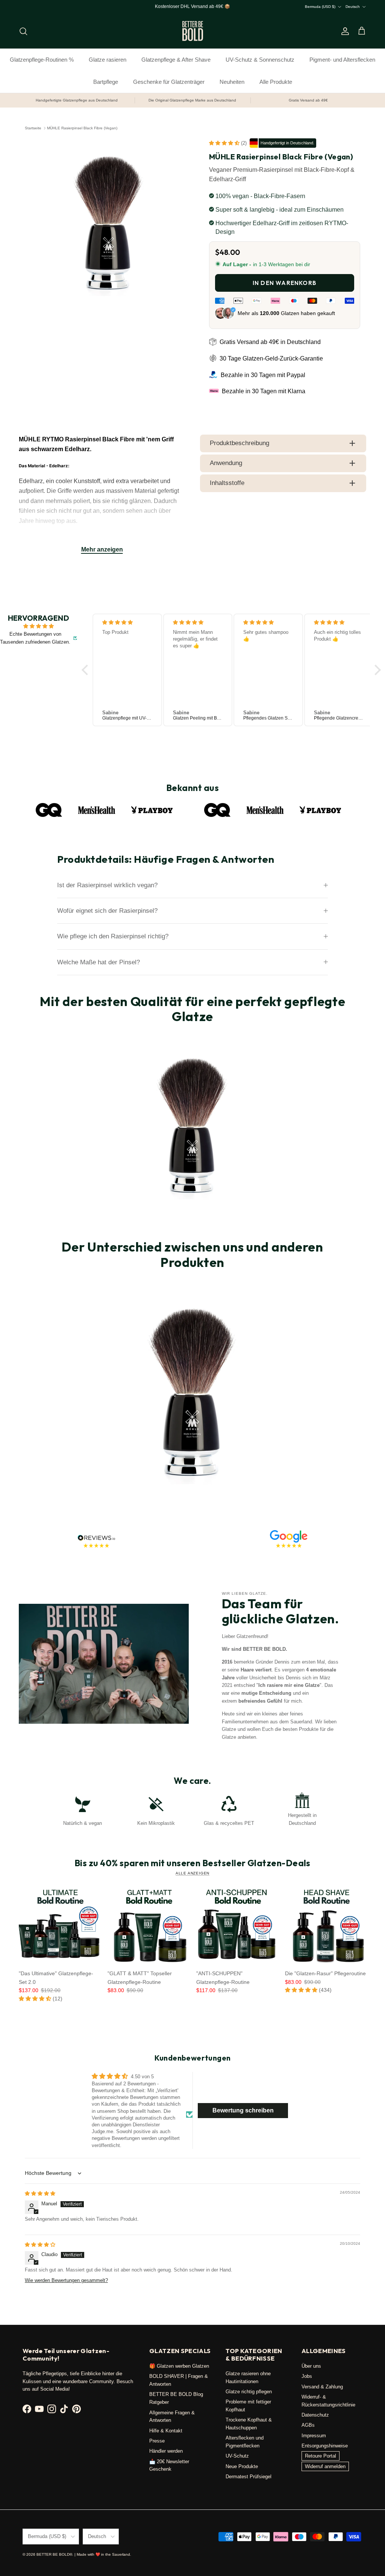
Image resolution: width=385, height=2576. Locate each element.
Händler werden (166, 2451)
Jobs (307, 2376)
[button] (225, 143)
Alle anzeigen (192, 1873)
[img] (39, 626)
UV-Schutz (237, 2456)
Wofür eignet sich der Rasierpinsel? (107, 911)
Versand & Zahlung (322, 2387)
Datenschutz (315, 2415)
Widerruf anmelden (325, 2466)
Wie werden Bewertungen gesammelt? (66, 2280)
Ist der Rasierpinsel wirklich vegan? (107, 885)
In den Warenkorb (285, 283)
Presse (157, 2441)
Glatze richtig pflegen (249, 2392)
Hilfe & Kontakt (166, 2431)
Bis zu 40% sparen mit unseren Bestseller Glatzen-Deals (192, 1863)
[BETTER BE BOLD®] (193, 31)
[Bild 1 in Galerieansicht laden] (109, 222)
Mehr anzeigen (102, 549)
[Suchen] (23, 31)
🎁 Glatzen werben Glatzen (179, 2366)
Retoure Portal (321, 2456)
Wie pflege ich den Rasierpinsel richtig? (113, 936)
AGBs (308, 2425)
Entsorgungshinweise (325, 2446)
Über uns (311, 2366)
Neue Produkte (242, 2466)
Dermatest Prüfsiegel (249, 2477)
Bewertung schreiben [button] (243, 2110)
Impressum (314, 2436)
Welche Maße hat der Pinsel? (99, 962)
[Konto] (344, 31)
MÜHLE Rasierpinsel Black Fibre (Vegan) (82, 128)
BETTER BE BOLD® (54, 2554)
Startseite (33, 128)
